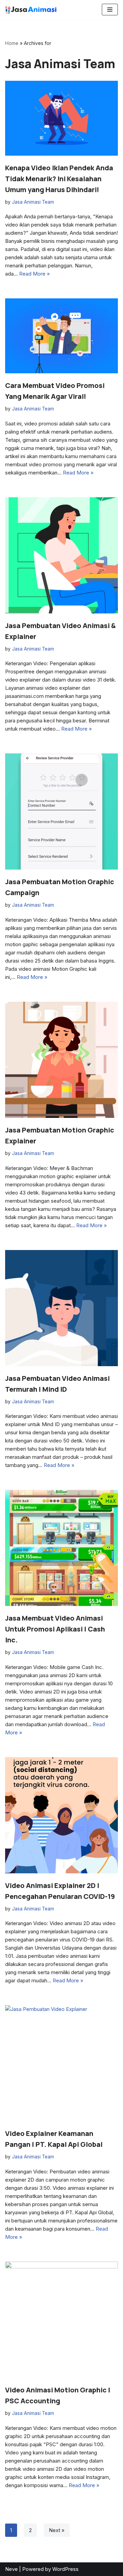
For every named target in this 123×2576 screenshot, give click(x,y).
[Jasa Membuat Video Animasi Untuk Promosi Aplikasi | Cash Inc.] (61, 1548)
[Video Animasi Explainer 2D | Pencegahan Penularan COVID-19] (61, 1815)
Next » (57, 2530)
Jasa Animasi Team (33, 202)
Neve (11, 2569)
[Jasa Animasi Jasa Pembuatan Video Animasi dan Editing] (31, 10)
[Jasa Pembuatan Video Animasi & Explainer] (61, 555)
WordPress (65, 2569)
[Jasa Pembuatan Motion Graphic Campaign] (61, 811)
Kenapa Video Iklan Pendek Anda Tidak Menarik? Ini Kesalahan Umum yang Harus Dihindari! (59, 179)
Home (12, 43)
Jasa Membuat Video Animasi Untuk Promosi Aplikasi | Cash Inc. (55, 1629)
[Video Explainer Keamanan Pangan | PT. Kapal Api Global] (61, 2063)
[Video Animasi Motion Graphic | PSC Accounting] (61, 2320)
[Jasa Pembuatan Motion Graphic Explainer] (61, 1060)
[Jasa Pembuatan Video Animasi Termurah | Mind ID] (61, 1308)
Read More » (35, 274)
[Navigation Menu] (110, 10)
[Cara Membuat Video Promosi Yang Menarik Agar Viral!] (61, 336)
